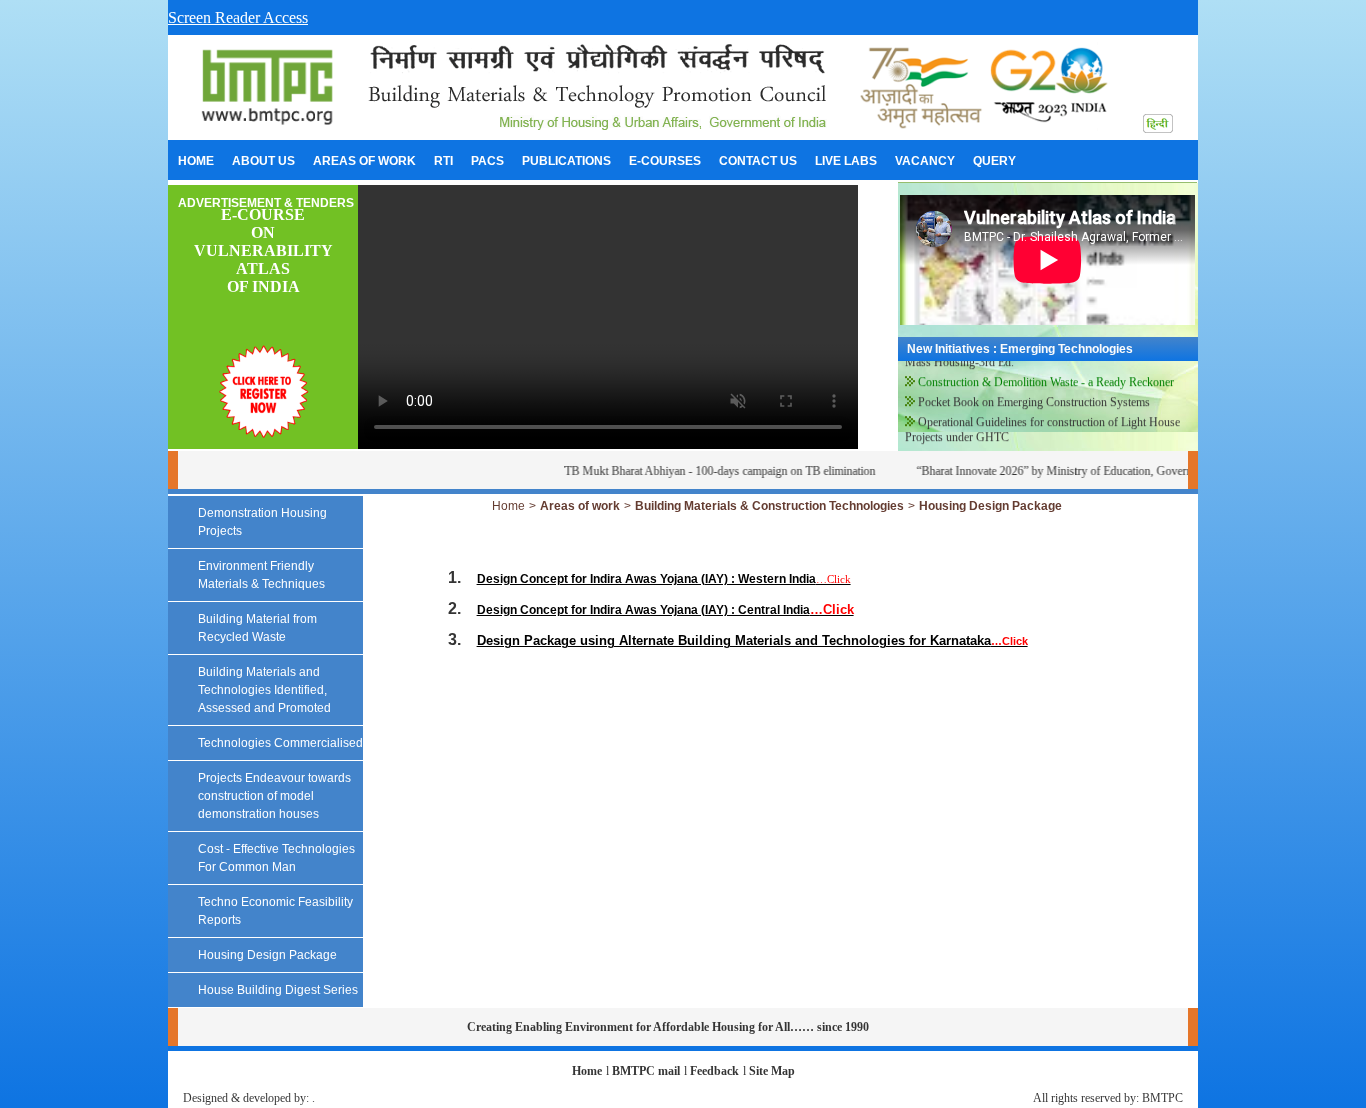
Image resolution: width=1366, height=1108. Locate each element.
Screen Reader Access (238, 17)
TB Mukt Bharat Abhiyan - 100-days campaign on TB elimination (703, 471)
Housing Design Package (990, 506)
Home (508, 506)
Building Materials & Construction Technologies (769, 506)
